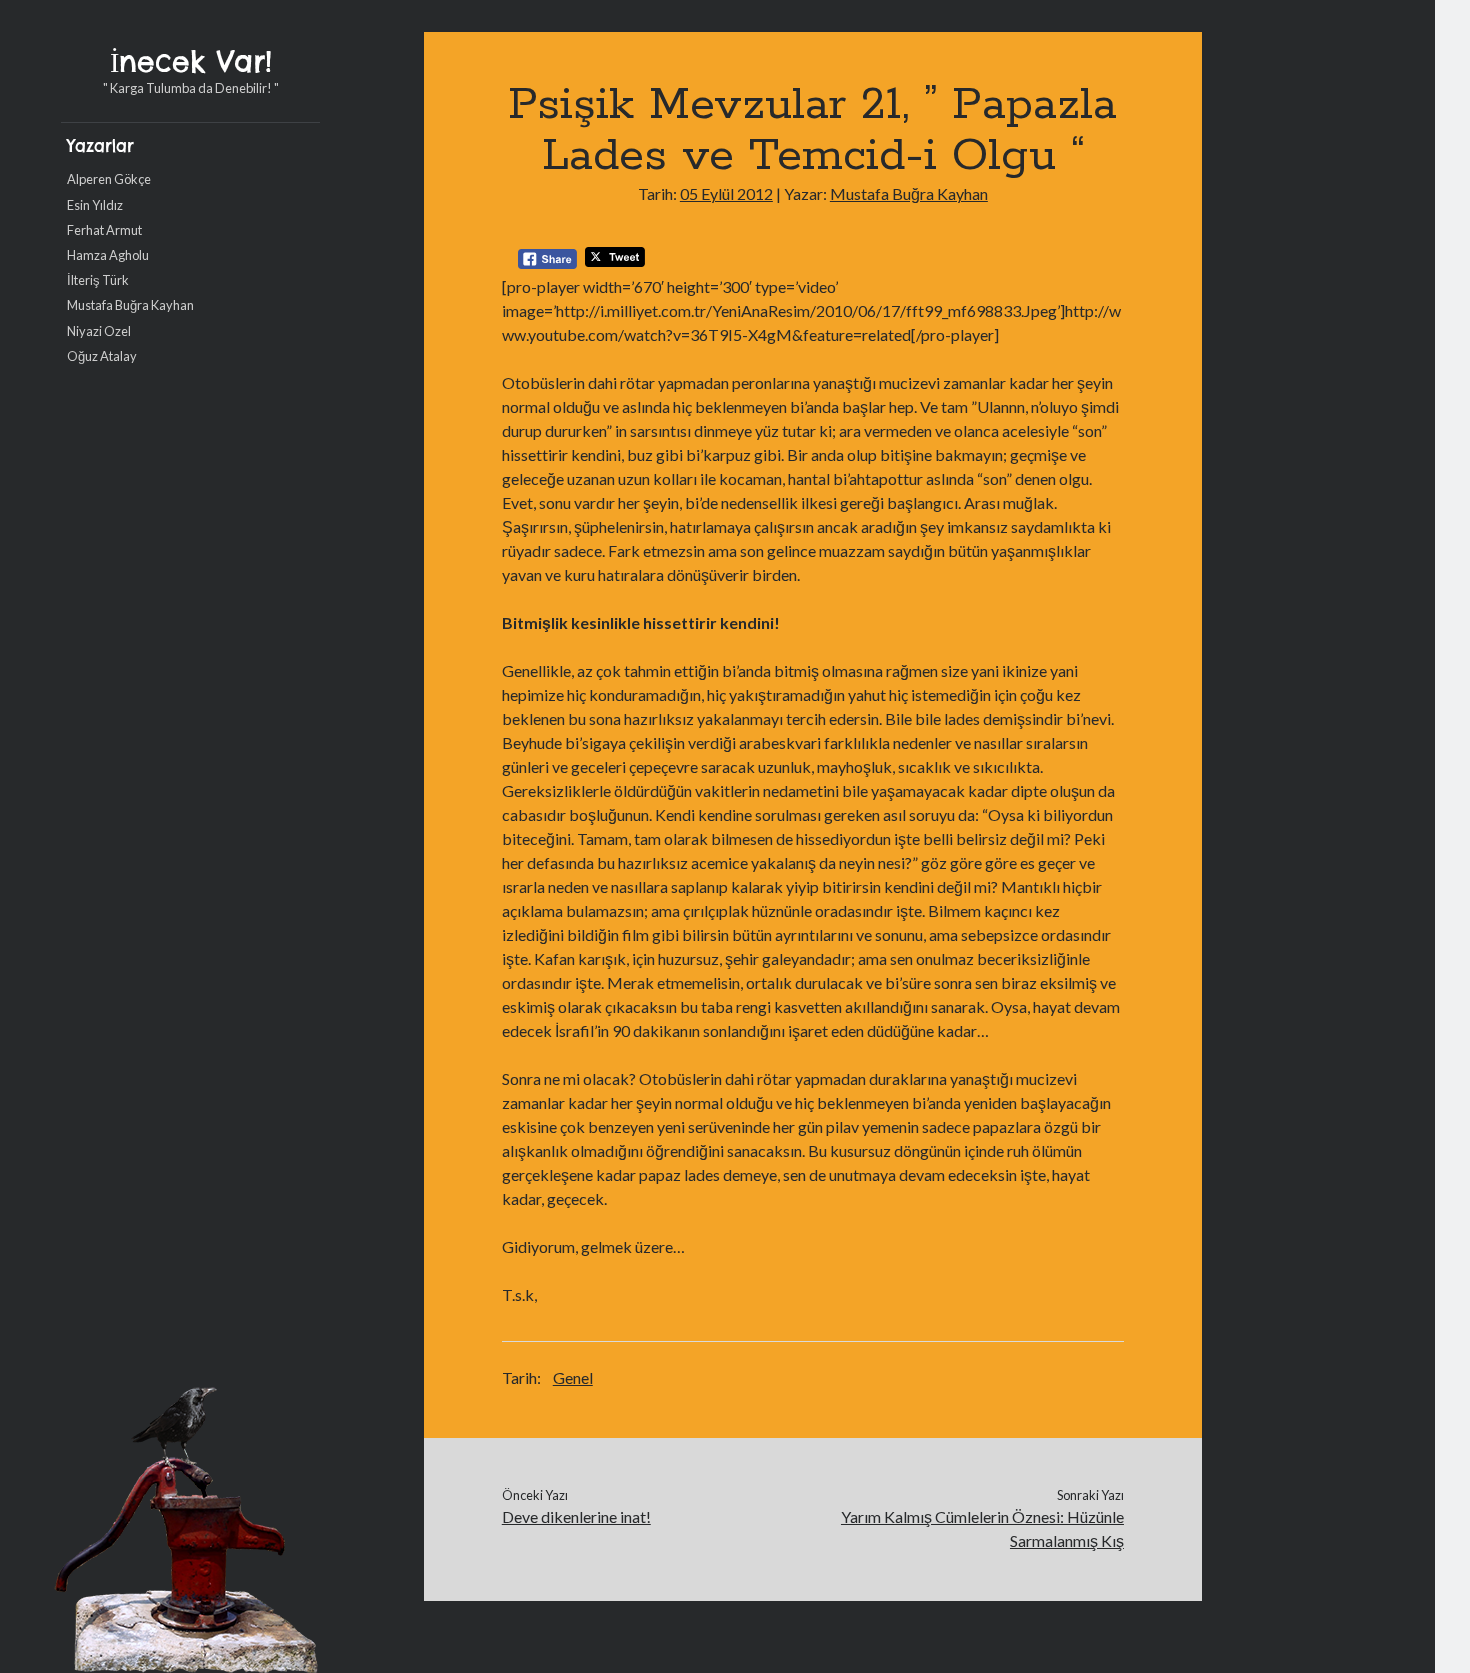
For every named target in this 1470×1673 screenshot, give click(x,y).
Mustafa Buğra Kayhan (130, 305)
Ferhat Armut (104, 230)
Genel (573, 1377)
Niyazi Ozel (99, 331)
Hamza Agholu (108, 255)
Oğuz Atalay (102, 356)
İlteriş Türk (98, 280)
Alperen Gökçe (109, 179)
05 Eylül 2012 (726, 193)
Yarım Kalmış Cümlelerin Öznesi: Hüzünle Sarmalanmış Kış (982, 1528)
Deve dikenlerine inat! (576, 1516)
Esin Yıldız (95, 205)
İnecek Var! (191, 61)
